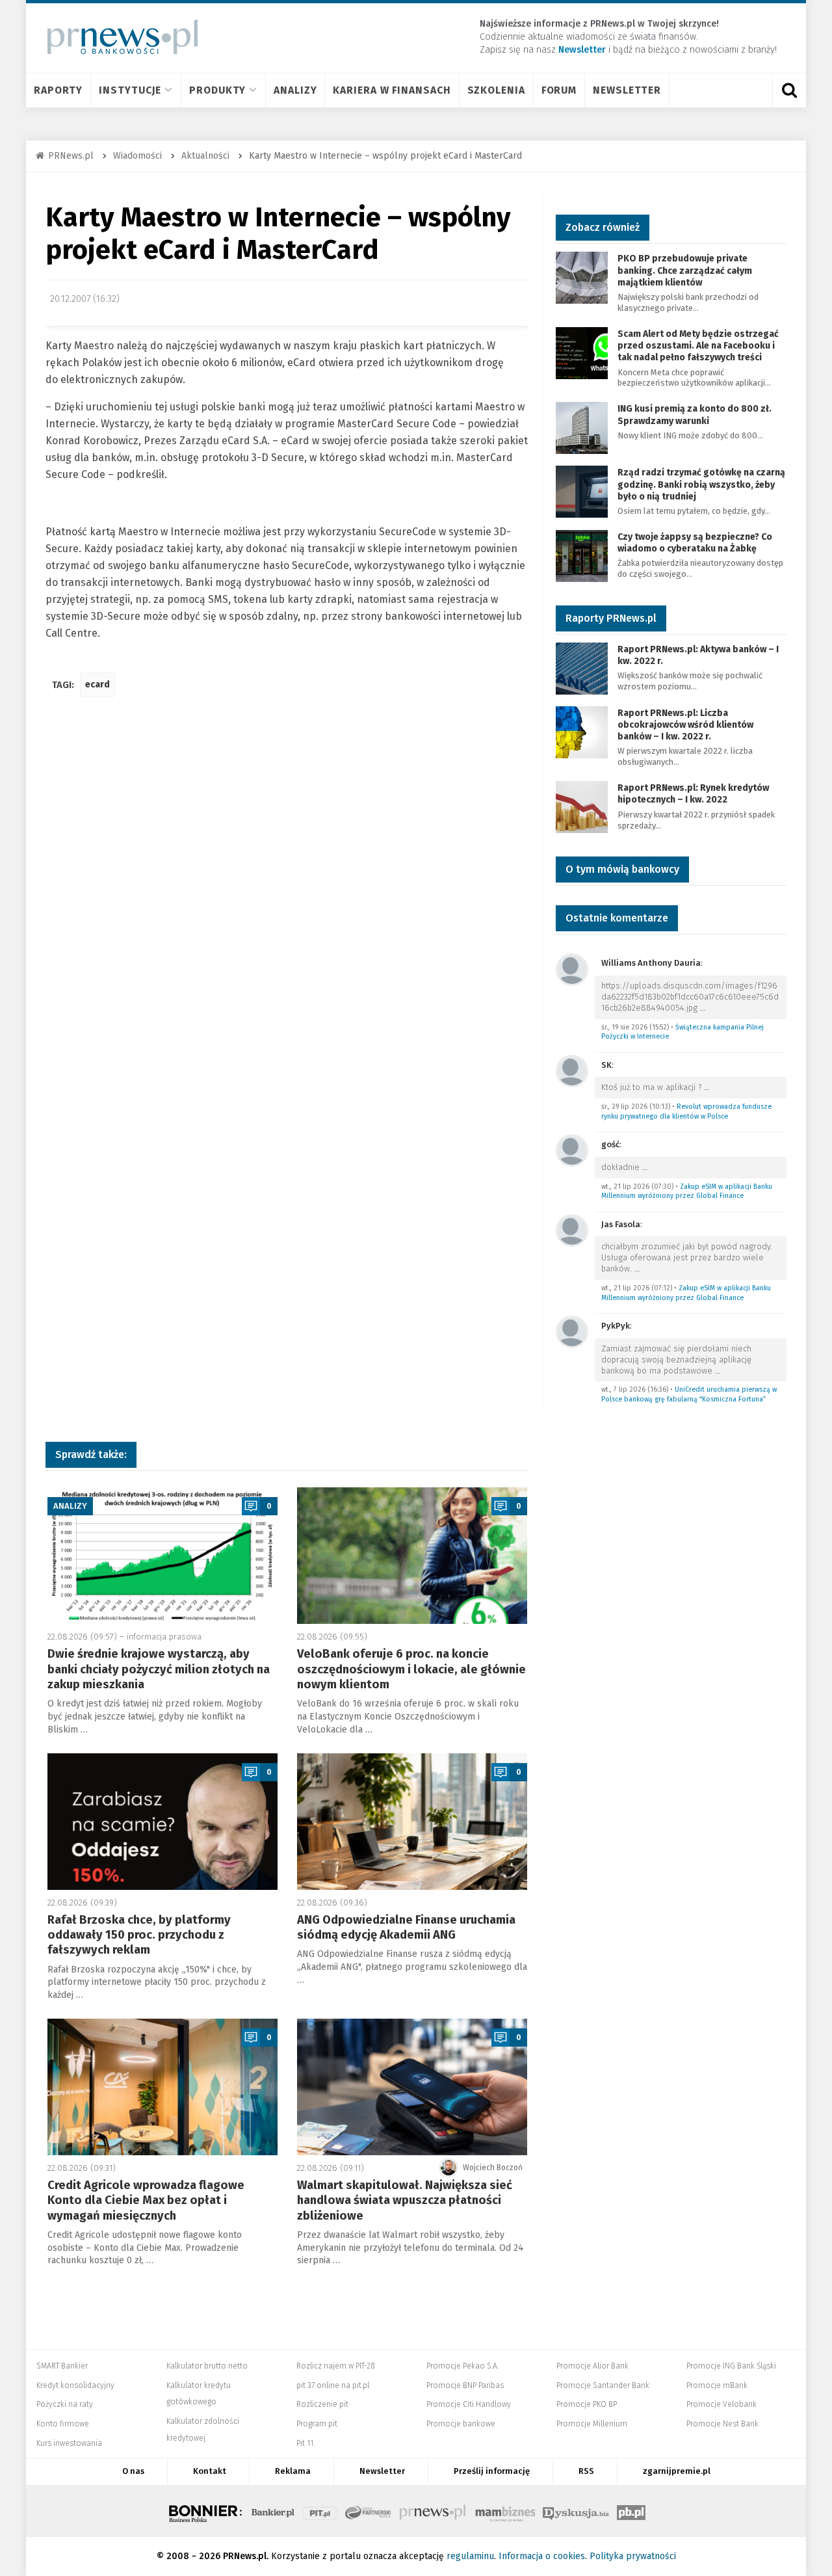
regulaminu (470, 2556)
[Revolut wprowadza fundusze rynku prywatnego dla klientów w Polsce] (572, 1070)
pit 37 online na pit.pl (333, 2385)
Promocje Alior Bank (592, 2366)
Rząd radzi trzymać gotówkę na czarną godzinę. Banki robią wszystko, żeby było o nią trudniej (701, 484)
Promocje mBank (717, 2385)
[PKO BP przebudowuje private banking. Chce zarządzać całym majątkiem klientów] (582, 277)
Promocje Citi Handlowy (469, 2404)
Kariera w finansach (392, 90)
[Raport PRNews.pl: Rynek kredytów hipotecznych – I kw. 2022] (582, 806)
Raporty (58, 90)
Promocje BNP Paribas (465, 2385)
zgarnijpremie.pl (677, 2471)
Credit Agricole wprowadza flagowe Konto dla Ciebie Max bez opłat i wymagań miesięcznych (146, 2200)
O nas (133, 2471)
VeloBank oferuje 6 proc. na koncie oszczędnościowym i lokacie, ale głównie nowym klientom (411, 1669)
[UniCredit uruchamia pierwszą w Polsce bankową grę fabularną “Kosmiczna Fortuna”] (572, 1331)
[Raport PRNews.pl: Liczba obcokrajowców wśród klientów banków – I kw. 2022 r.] (582, 731)
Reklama (293, 2471)
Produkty (217, 90)
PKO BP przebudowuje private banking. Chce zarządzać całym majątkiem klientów (685, 270)
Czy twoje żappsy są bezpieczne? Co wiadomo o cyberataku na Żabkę (695, 543)
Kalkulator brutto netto (207, 2366)
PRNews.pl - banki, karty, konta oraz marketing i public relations (434, 2511)
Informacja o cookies (542, 2556)
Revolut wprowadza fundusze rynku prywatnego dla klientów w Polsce (686, 1111)
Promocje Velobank (721, 2404)
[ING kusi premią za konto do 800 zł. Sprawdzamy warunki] (582, 428)
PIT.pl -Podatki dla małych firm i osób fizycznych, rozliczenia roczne (320, 2511)
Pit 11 (305, 2443)
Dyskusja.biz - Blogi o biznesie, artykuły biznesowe (576, 2511)
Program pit (317, 2424)
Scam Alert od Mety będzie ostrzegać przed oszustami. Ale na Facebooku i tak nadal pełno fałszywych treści (698, 346)
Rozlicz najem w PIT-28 (336, 2366)
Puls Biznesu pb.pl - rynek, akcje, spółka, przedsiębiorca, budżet (631, 2511)
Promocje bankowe (461, 2424)
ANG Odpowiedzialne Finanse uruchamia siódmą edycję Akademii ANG (406, 1927)
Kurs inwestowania (69, 2443)
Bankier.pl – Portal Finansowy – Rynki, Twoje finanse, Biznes (273, 2511)
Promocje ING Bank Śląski (731, 2366)
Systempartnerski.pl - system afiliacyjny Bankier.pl (369, 2511)
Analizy (295, 90)
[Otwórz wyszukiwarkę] (789, 90)
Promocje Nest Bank (722, 2424)
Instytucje (130, 90)
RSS (586, 2471)
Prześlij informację (492, 2471)
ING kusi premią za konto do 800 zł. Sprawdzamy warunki (695, 415)
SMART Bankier (62, 2366)
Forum (559, 90)
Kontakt (210, 2471)
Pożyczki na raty (65, 2404)
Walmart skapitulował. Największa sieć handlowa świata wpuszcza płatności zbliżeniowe (405, 2200)
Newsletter (627, 90)
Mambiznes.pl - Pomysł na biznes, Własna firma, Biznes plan (505, 2511)
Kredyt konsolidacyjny (75, 2385)
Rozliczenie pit (322, 2404)
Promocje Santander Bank (603, 2385)
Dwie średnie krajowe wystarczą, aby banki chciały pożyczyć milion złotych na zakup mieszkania (159, 1669)
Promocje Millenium (592, 2424)
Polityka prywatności (633, 2556)
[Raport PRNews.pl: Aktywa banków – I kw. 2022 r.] (582, 668)
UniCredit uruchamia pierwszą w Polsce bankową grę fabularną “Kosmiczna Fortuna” (689, 1394)
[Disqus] (287, 901)
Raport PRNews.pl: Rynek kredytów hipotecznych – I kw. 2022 (693, 794)
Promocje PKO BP (587, 2404)
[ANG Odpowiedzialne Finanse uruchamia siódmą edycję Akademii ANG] (412, 1822)
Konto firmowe (63, 2424)
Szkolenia (496, 90)
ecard (97, 684)
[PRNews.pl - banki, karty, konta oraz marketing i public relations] (117, 37)
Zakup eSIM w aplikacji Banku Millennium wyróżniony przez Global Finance (687, 1191)
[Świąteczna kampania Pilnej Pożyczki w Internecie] (572, 969)
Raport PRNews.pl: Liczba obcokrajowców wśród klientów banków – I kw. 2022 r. (685, 725)
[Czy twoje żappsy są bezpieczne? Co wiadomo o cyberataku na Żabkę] (582, 555)
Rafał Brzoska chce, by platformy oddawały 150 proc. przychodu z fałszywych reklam (139, 1935)
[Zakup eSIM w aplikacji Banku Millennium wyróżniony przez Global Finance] (572, 1149)
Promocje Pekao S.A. (462, 2366)
